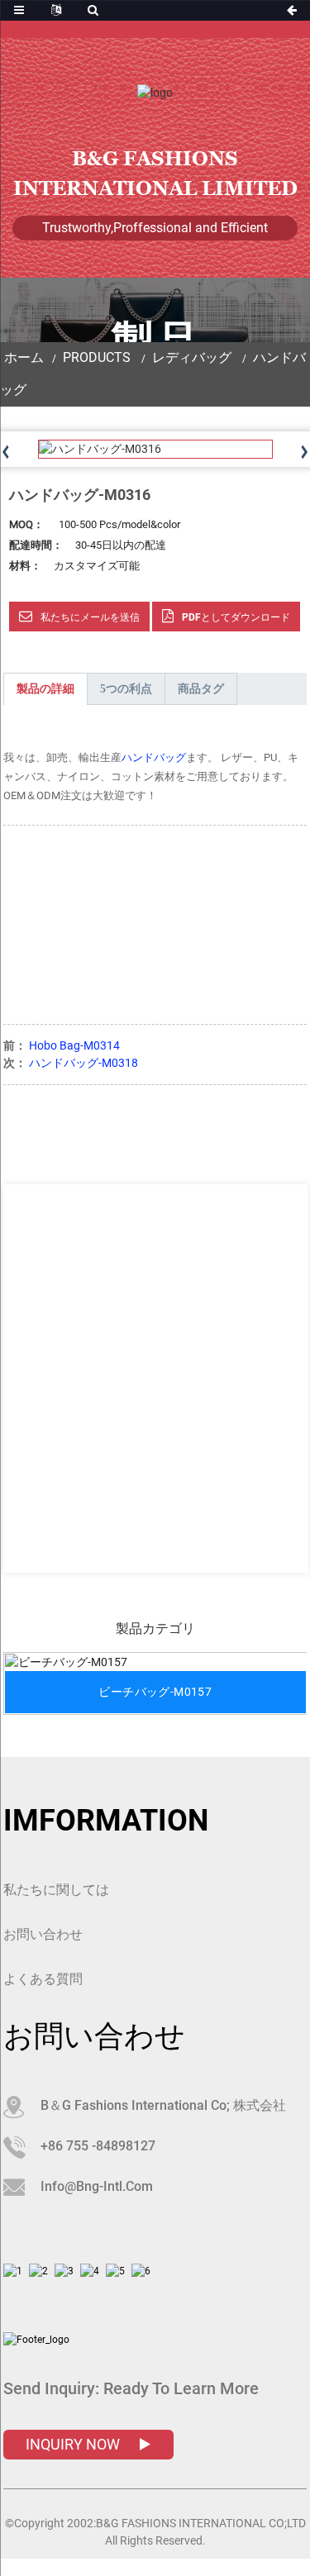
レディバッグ (192, 357)
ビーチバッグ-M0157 (155, 1692)
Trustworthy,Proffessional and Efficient (155, 228)
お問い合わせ (43, 1934)
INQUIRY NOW (74, 2444)
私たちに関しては (56, 1890)
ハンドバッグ (154, 757)
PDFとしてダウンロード (236, 617)
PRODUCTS (97, 357)
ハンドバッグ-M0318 (83, 1063)
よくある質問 (43, 1979)
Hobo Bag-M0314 (74, 1045)
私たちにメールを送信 (90, 617)
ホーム (24, 357)
